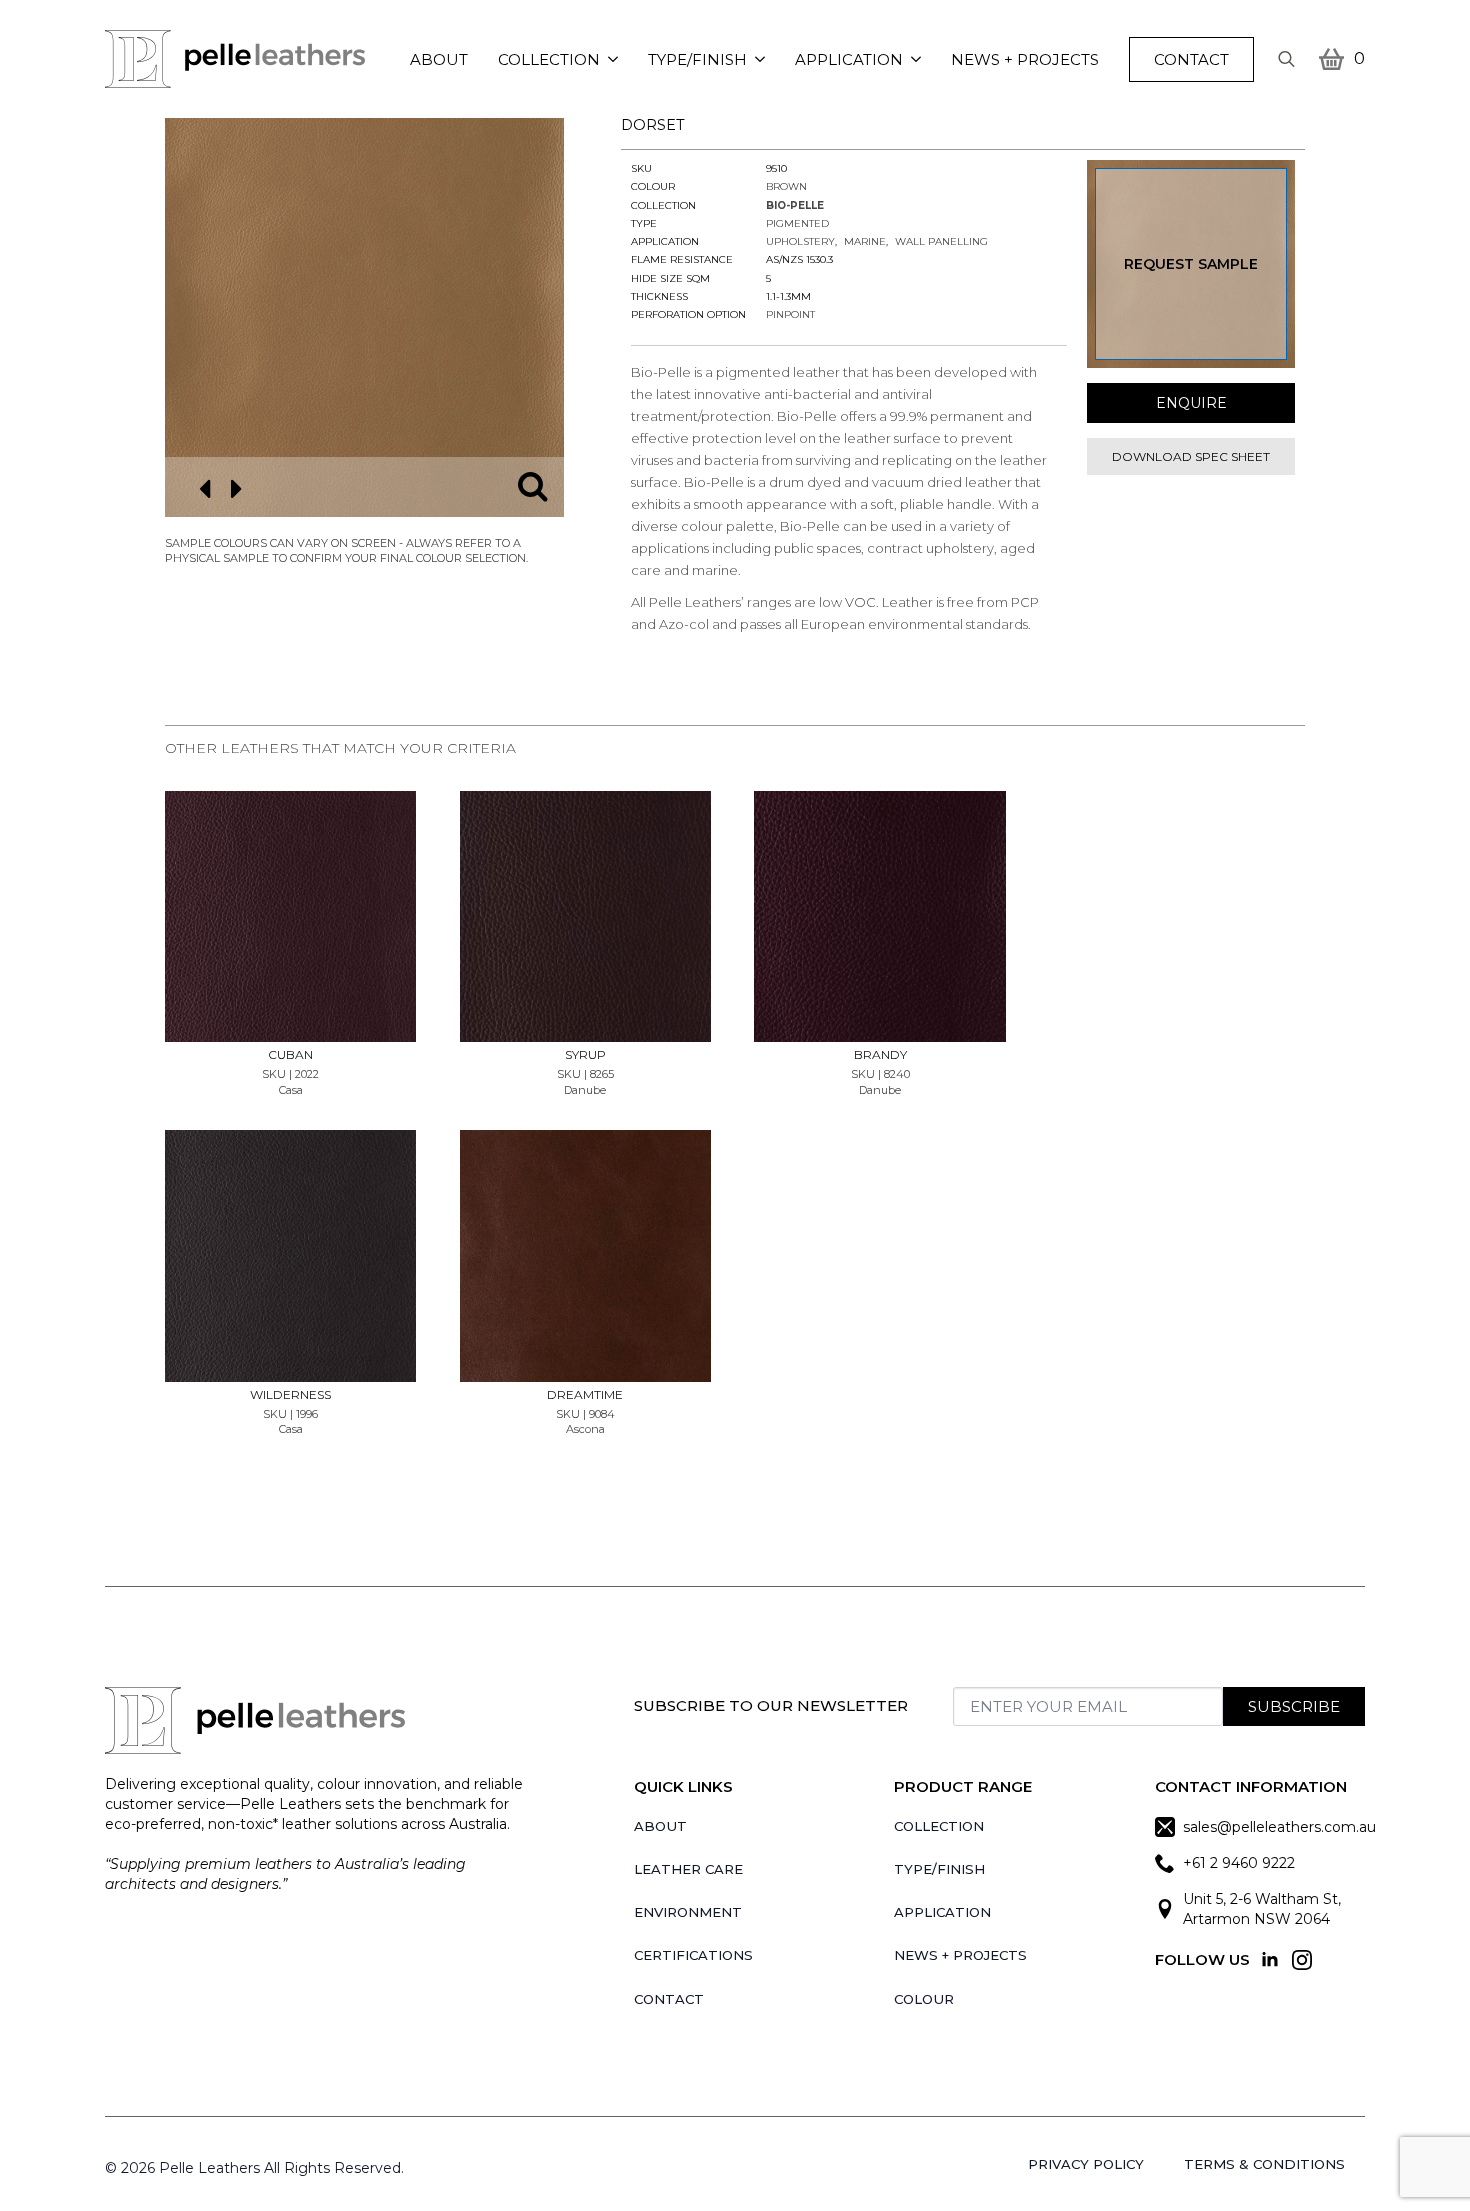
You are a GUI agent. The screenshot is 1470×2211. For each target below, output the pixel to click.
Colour (924, 1999)
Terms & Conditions (1264, 2164)
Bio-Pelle (795, 205)
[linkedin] (1270, 1960)
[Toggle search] (1286, 59)
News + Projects (1025, 59)
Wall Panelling (941, 241)
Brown (786, 186)
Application (849, 59)
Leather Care (688, 1869)
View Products (290, 856)
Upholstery (800, 241)
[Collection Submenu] (616, 59)
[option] (364, 317)
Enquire (1191, 403)
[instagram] (1302, 1960)
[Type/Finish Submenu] (763, 59)
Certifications (693, 1955)
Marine (865, 241)
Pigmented (797, 223)
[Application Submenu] (919, 59)
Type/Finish (697, 59)
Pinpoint (790, 314)
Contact (669, 1999)
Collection (549, 59)
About (439, 59)
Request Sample (1191, 264)
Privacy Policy (1086, 2164)
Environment (688, 1912)
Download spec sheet (1191, 456)
